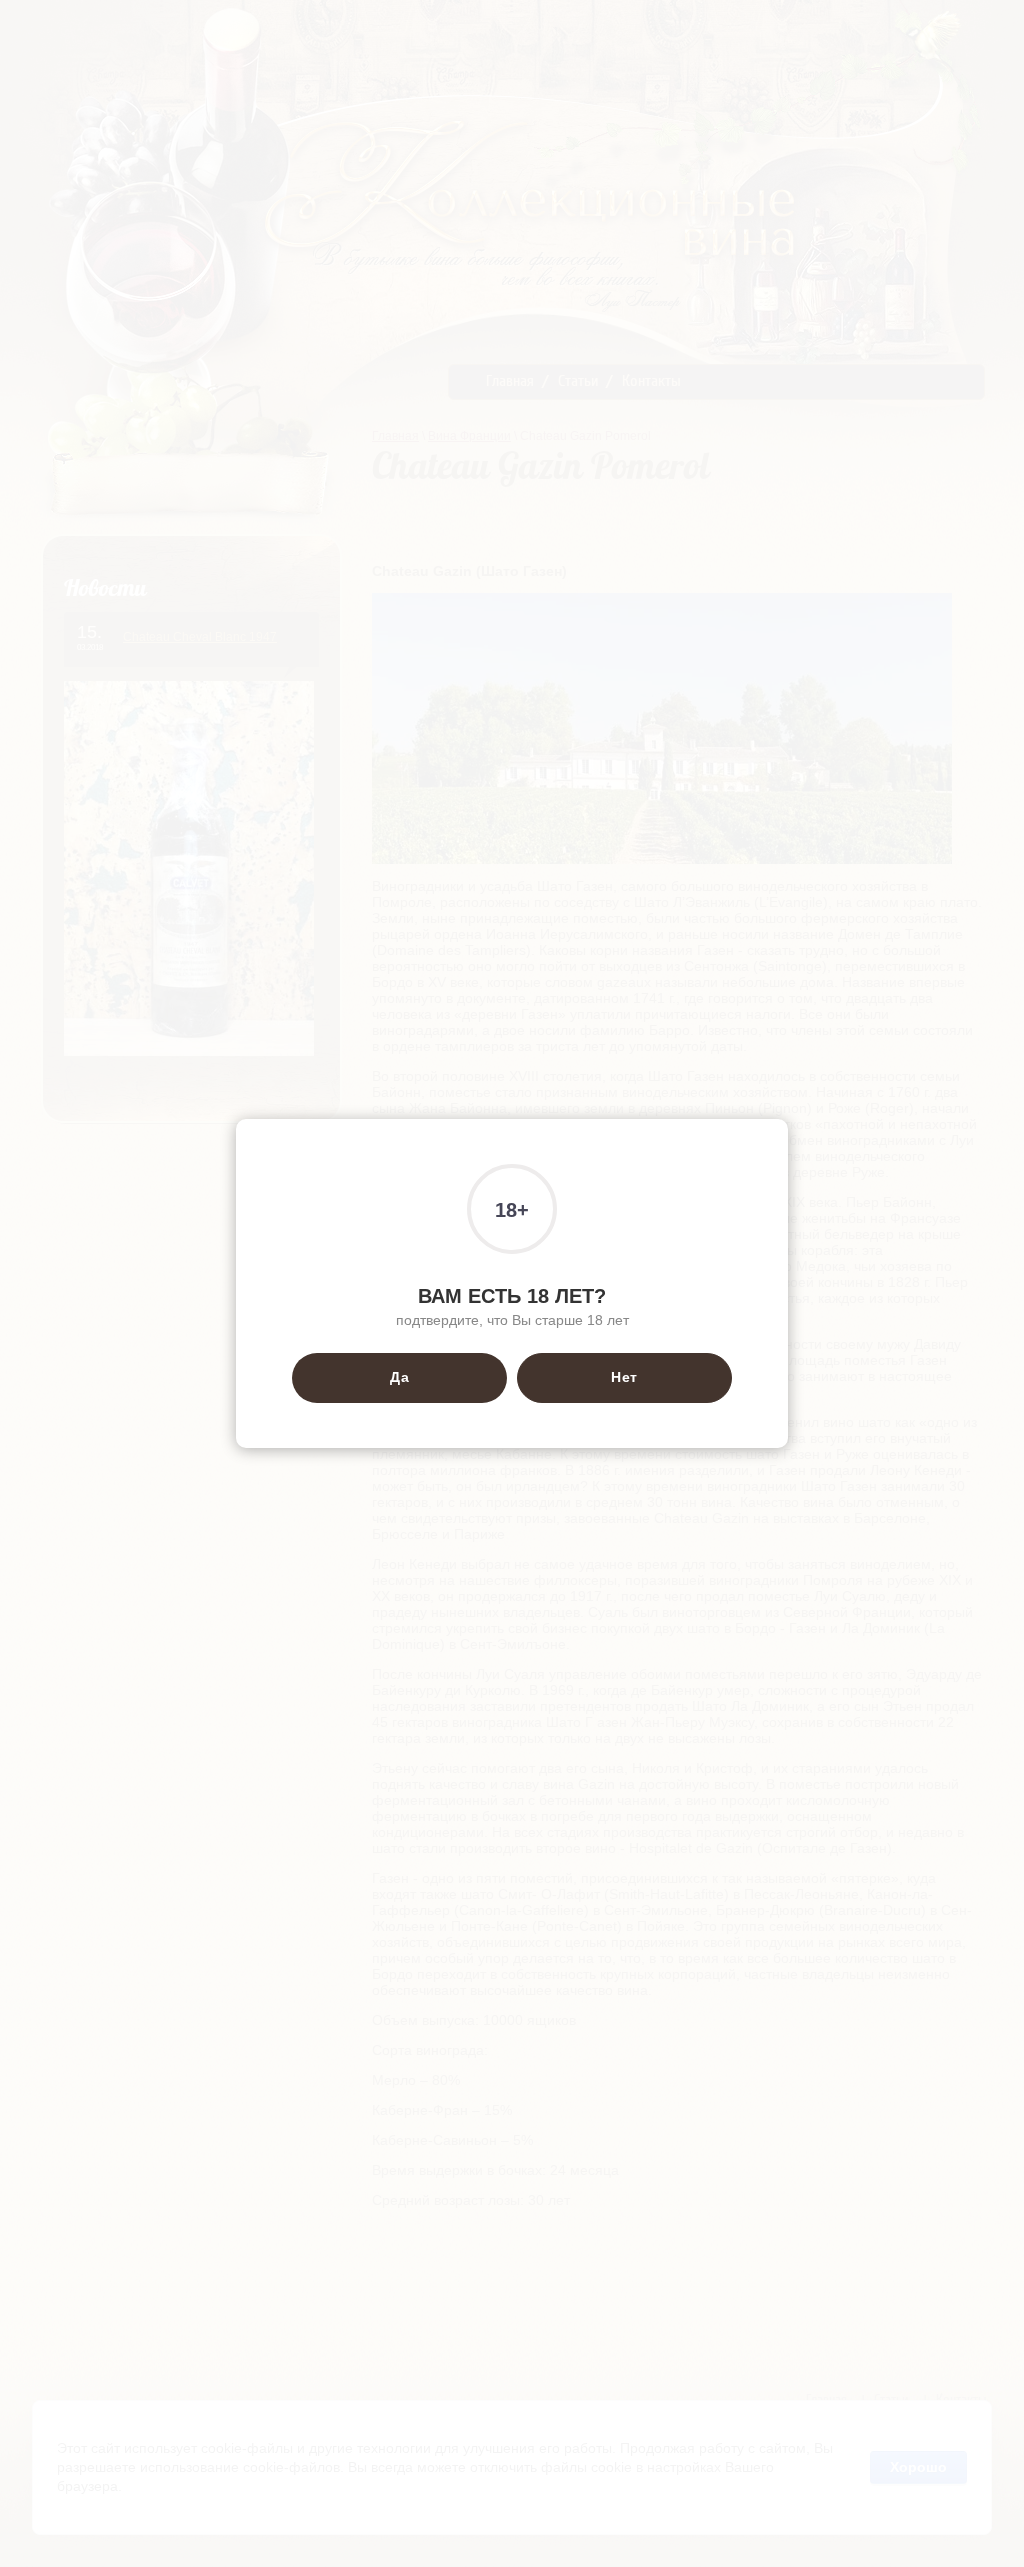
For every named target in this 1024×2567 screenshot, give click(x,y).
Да (399, 1377)
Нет (624, 1377)
